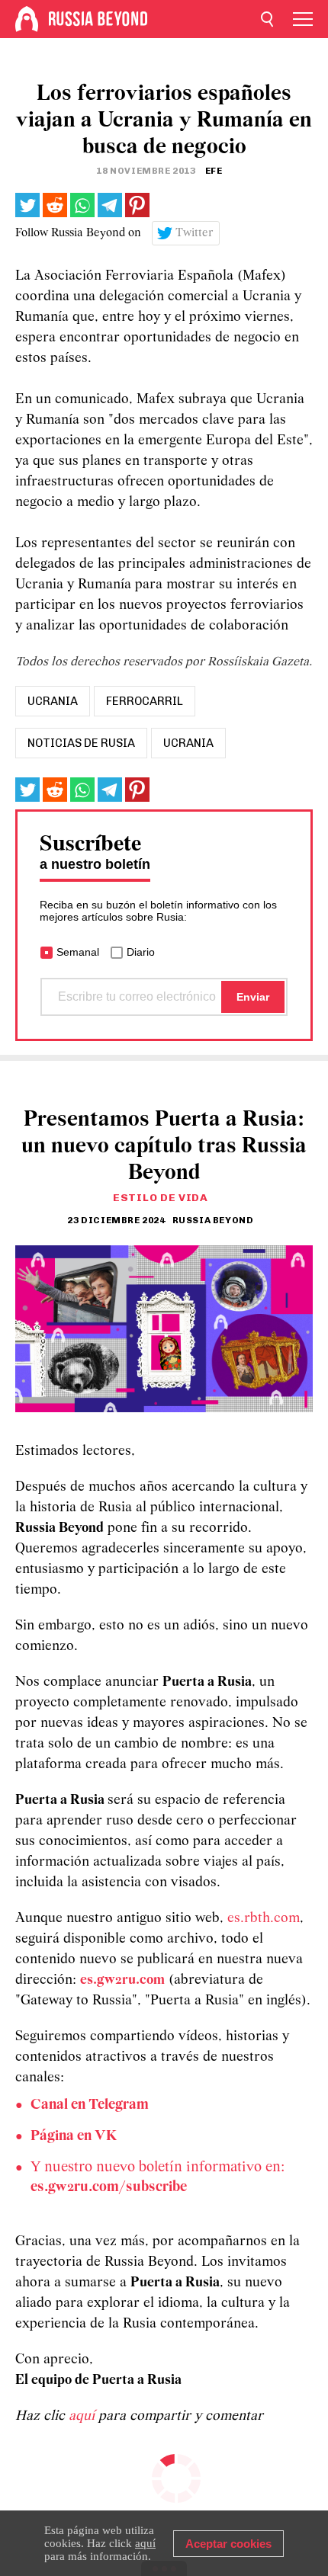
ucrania (53, 701)
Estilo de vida (161, 1198)
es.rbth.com (264, 1919)
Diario (141, 952)
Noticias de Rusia (81, 743)
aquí (84, 2416)
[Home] (27, 19)
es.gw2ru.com (122, 1980)
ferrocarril (145, 701)
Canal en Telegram (90, 2105)
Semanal (78, 952)
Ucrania (188, 743)
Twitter (195, 233)
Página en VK (74, 2136)
